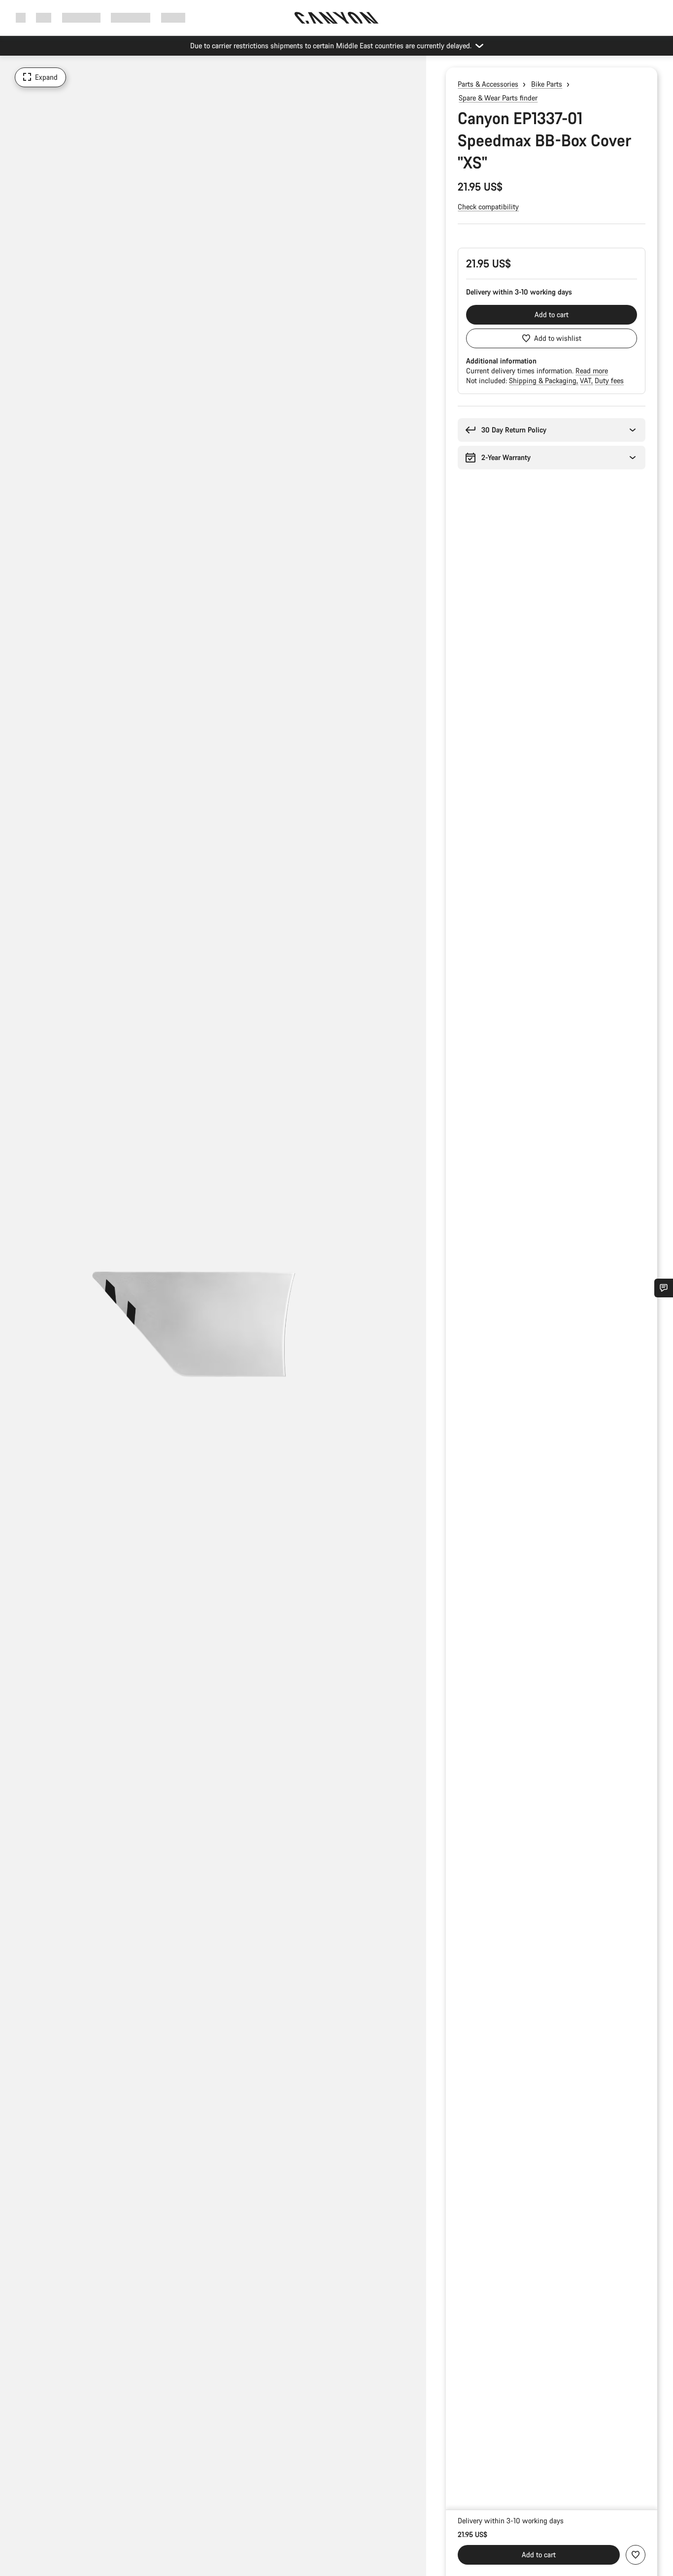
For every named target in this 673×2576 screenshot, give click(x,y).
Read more (592, 371)
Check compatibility (488, 207)
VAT (587, 380)
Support (173, 17)
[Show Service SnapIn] (664, 1288)
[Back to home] (336, 18)
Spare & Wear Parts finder (498, 98)
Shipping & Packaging (544, 380)
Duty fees (609, 380)
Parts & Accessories (488, 84)
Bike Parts (547, 84)
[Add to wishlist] (636, 2555)
